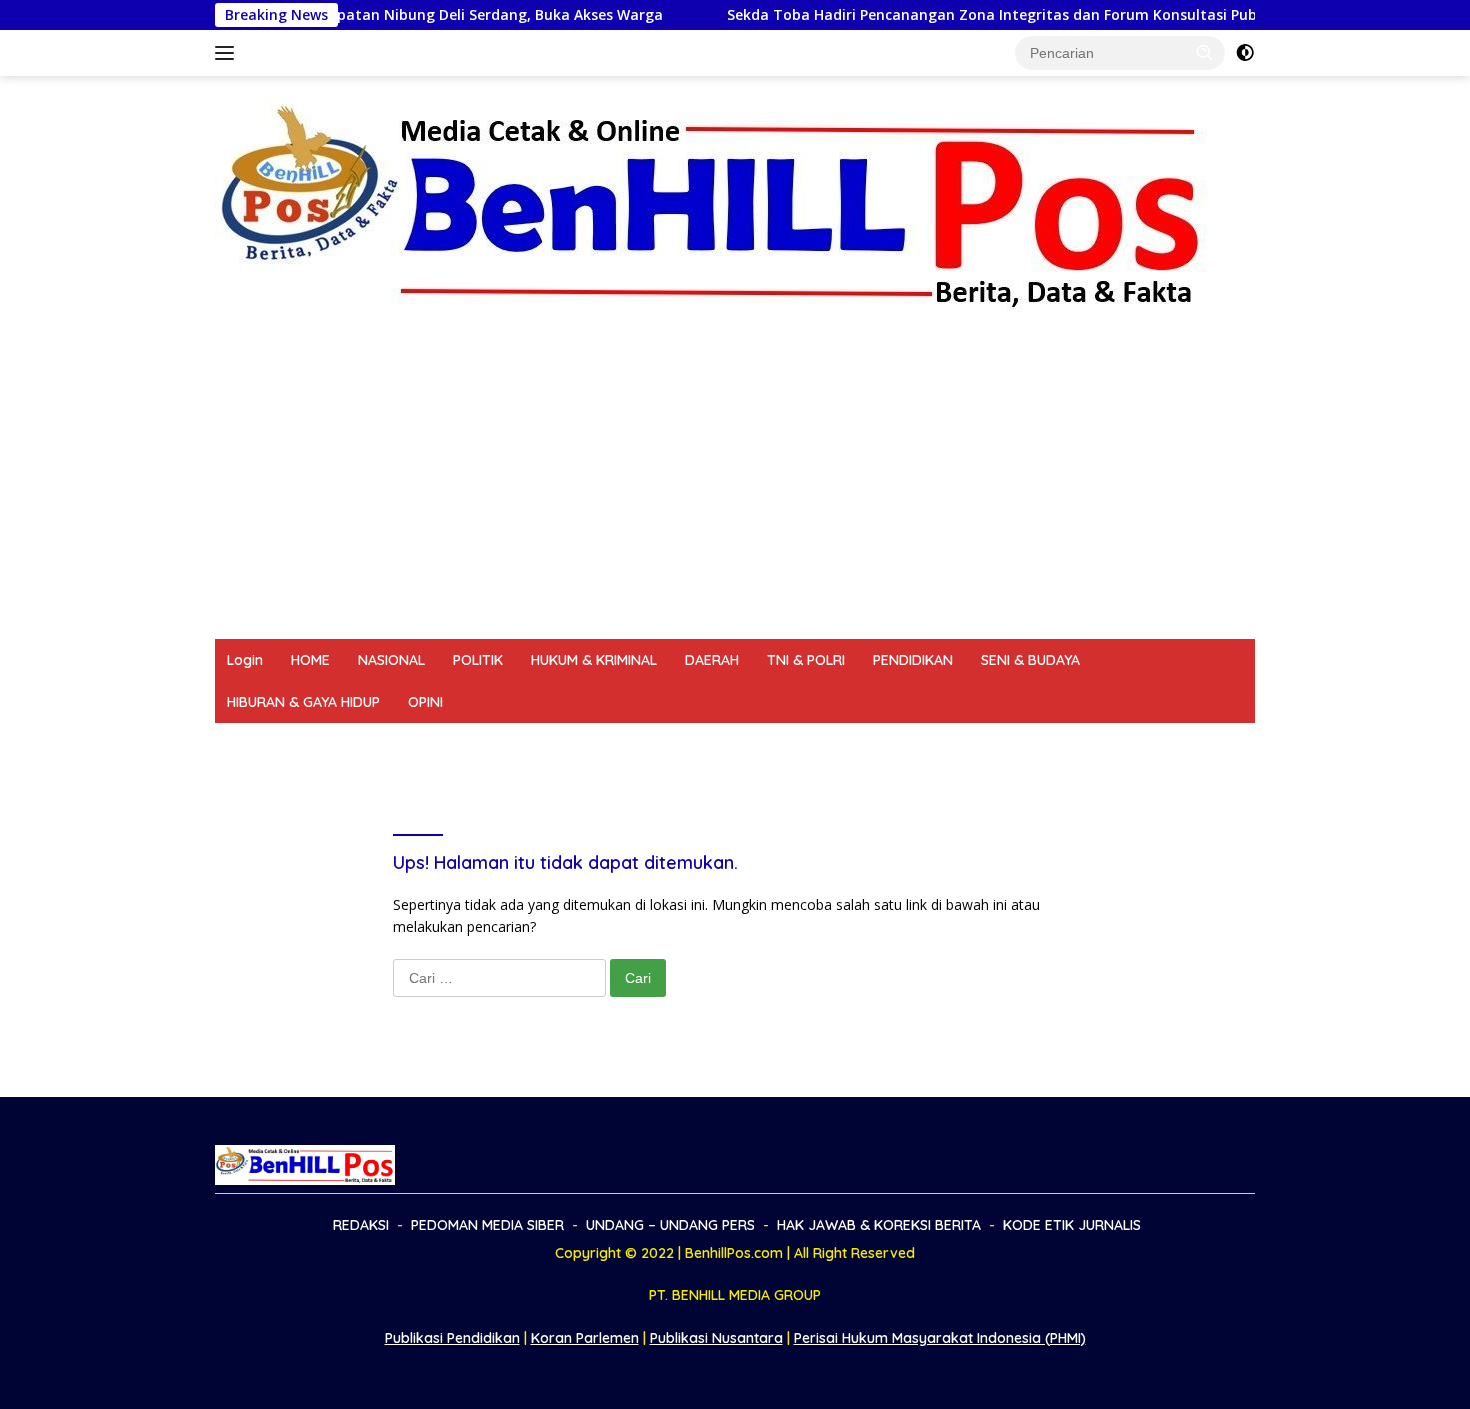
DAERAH (712, 660)
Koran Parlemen (585, 1338)
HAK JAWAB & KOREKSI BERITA (791, 744)
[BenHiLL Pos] (713, 205)
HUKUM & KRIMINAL (594, 660)
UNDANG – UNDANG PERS (576, 744)
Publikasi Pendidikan (452, 1338)
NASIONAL (391, 660)
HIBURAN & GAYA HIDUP (303, 702)
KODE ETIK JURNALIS (990, 744)
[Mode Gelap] (1245, 53)
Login (245, 660)
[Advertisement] (735, 489)
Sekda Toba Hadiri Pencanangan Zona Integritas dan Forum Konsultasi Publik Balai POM (994, 15)
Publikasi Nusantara (716, 1338)
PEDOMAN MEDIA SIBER (387, 744)
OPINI (425, 702)
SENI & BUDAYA (1030, 660)
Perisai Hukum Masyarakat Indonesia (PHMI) (940, 1338)
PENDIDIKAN (913, 660)
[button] (1205, 52)
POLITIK (478, 660)
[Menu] (228, 53)
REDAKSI (255, 744)
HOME (310, 660)
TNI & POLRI (806, 660)
